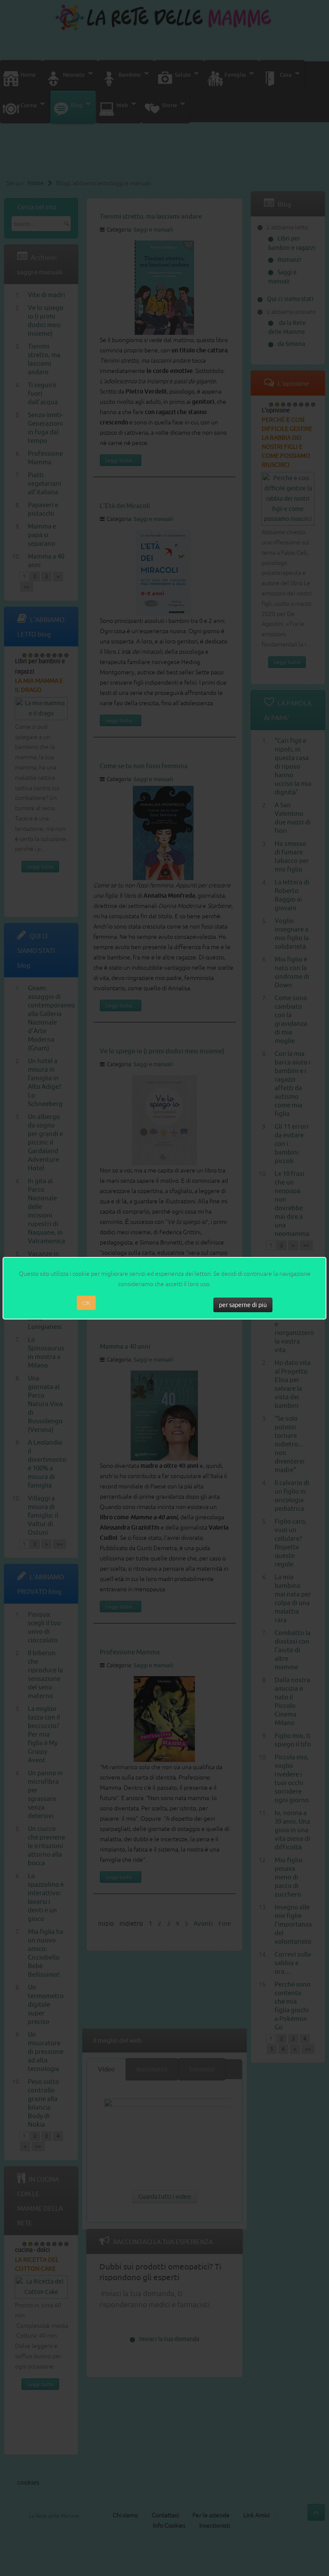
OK (86, 1303)
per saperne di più (243, 1305)
